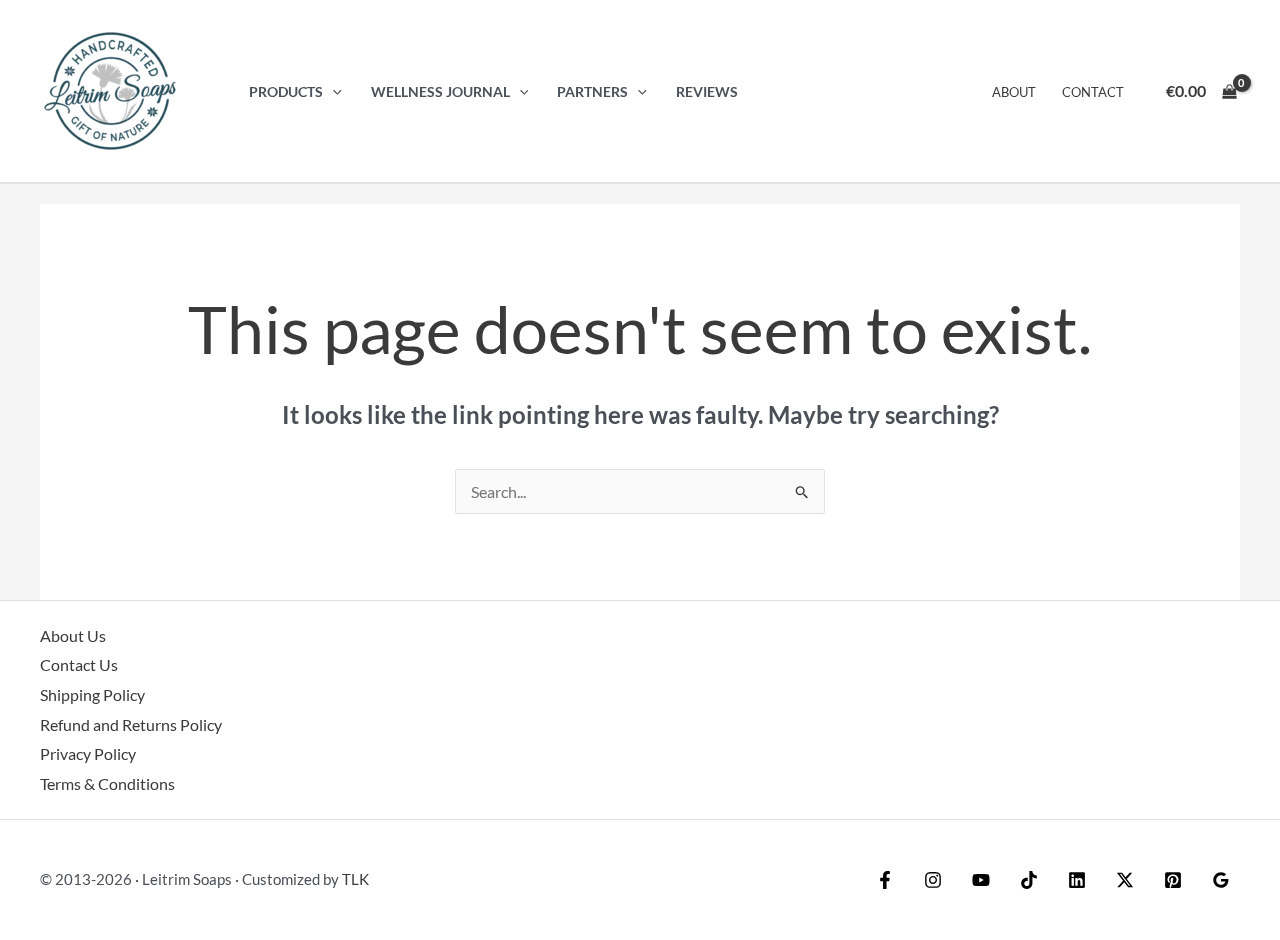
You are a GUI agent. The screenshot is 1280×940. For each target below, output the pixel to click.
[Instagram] (933, 880)
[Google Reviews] (1221, 880)
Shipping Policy (92, 694)
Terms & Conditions (107, 783)
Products (286, 91)
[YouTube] (981, 880)
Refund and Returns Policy (131, 724)
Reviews (707, 91)
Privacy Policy (88, 753)
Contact (1093, 92)
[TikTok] (1029, 880)
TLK (355, 879)
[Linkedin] (1077, 880)
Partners (592, 91)
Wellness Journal (440, 91)
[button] (332, 91)
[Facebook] (885, 880)
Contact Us (79, 664)
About (1014, 92)
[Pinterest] (1173, 880)
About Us (73, 635)
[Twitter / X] (1125, 880)
